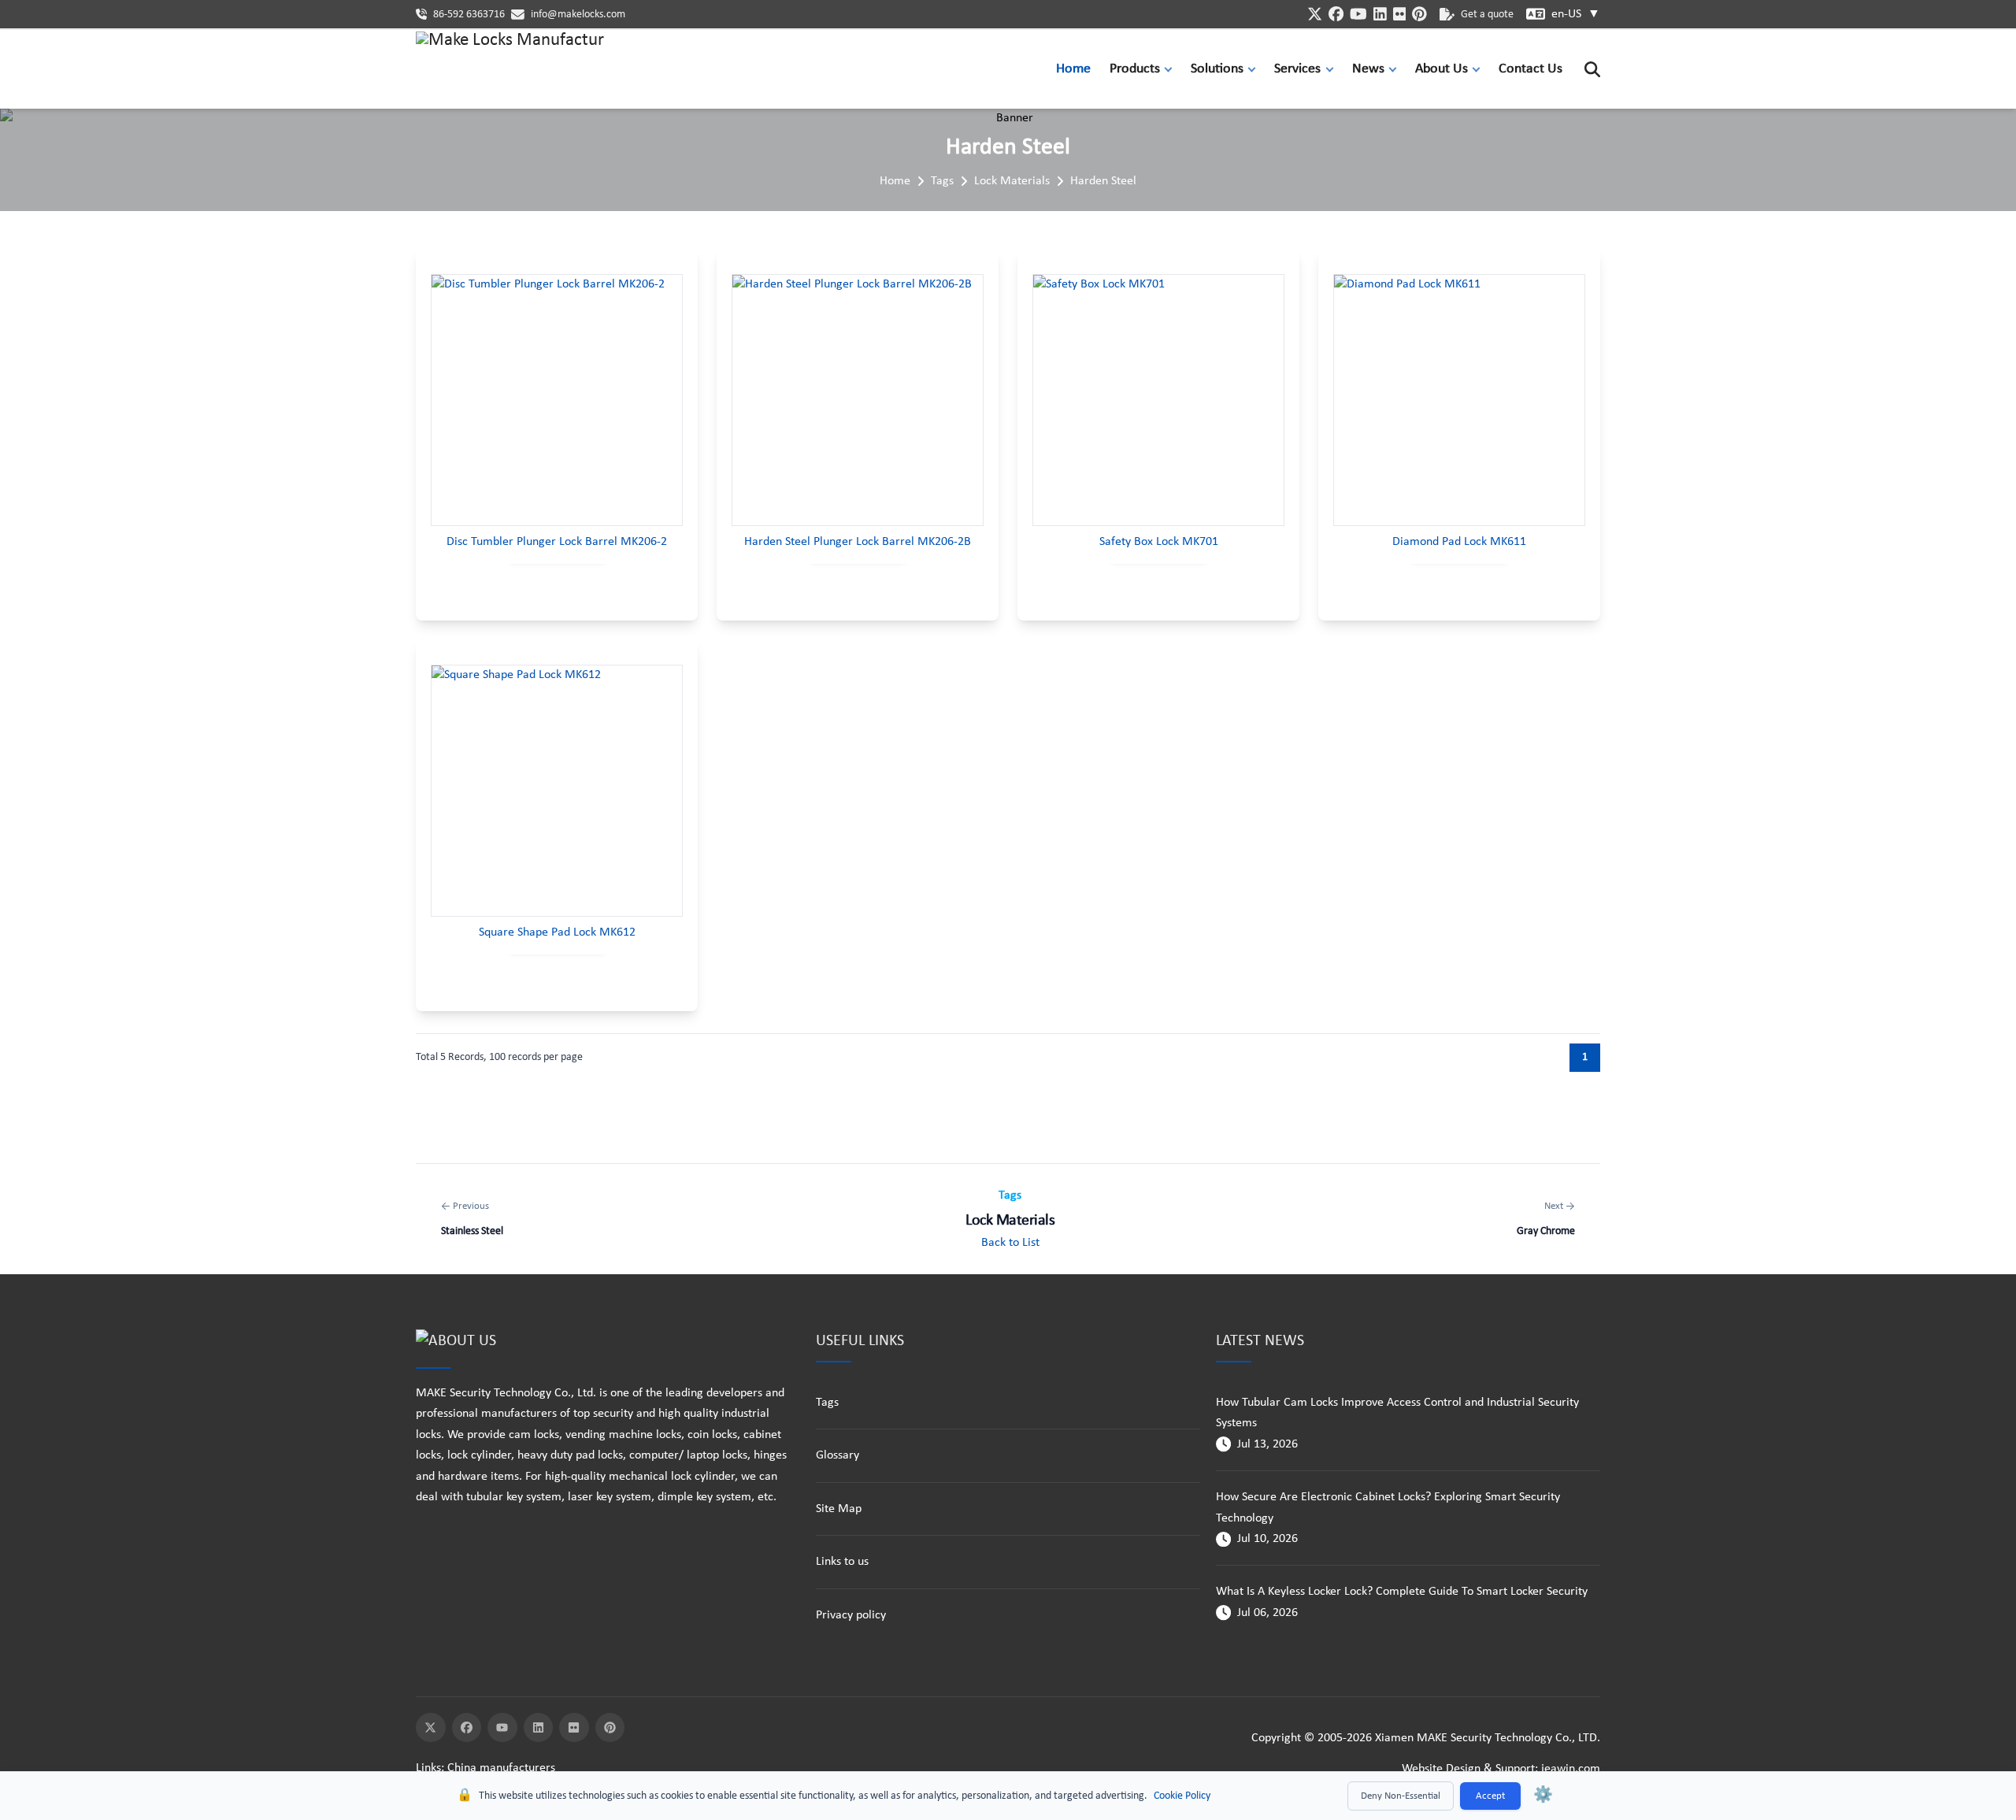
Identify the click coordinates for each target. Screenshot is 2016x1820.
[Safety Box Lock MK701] (1158, 400)
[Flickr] (574, 1728)
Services (1297, 69)
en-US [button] (1576, 14)
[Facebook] (467, 1728)
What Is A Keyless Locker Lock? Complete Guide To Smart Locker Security (1402, 1592)
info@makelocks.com (578, 15)
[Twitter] (431, 1728)
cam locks (534, 1435)
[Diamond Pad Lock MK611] (1459, 400)
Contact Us (1531, 69)
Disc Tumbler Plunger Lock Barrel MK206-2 (557, 542)
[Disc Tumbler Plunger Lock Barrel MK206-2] (557, 400)
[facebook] (1336, 14)
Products (1135, 69)
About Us (1442, 69)
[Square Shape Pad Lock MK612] (557, 791)
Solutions (1217, 69)
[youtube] (1358, 14)
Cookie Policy (1182, 1796)
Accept (1490, 1796)
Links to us (842, 1562)
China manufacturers (501, 1768)
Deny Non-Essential (1401, 1796)
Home (1073, 69)
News (1368, 69)
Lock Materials (1012, 181)
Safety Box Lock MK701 (1159, 542)
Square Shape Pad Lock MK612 (557, 932)
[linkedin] (1380, 14)
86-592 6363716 (469, 15)
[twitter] (1315, 14)
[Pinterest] (610, 1728)
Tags (942, 181)
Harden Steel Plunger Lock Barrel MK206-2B (858, 542)
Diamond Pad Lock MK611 (1459, 542)
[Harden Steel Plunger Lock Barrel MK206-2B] (858, 400)
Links (428, 1768)
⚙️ (1543, 1796)
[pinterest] (1419, 14)
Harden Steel (1103, 181)
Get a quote (1487, 15)
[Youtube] (502, 1728)
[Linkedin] (539, 1728)
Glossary (838, 1455)
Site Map (839, 1509)
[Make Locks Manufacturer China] (510, 69)
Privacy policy (851, 1615)
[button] (1172, 69)
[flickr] (1400, 14)
